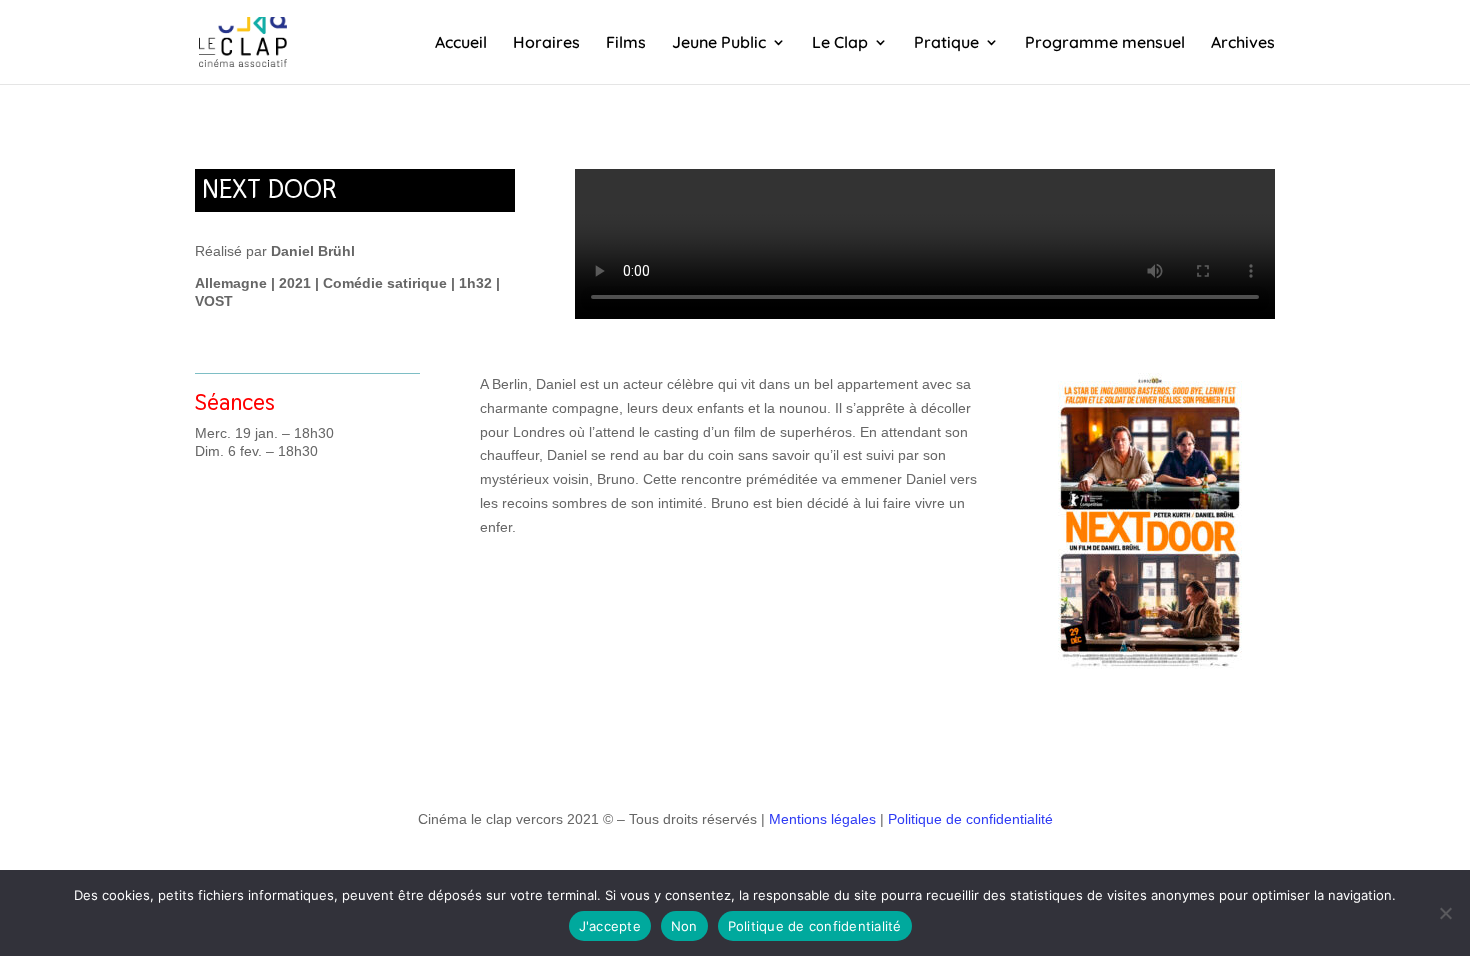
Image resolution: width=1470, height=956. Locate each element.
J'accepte (610, 926)
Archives (1243, 43)
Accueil (461, 43)
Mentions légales (822, 819)
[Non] (1445, 913)
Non (684, 926)
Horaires (546, 43)
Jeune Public (719, 43)
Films (626, 43)
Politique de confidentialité (970, 819)
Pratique (946, 43)
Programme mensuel (1105, 43)
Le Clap (840, 43)
